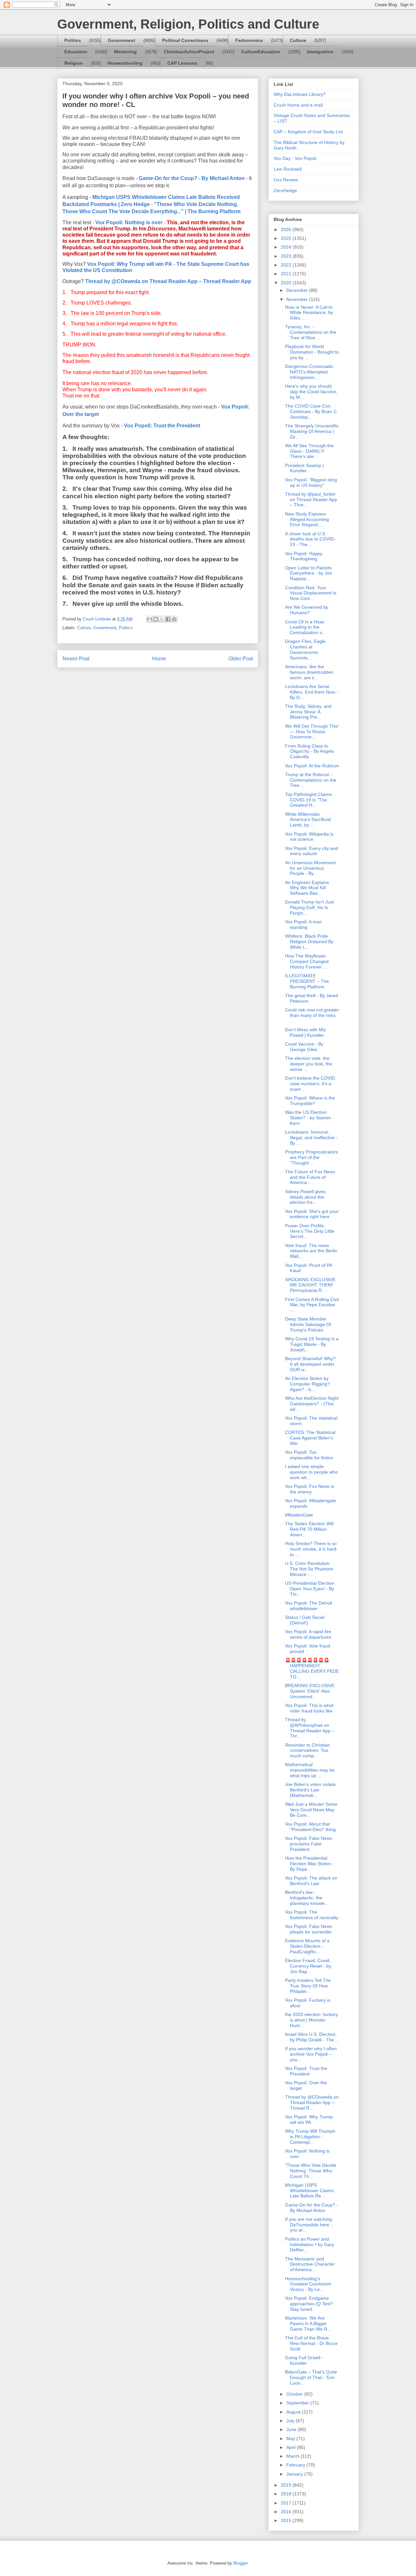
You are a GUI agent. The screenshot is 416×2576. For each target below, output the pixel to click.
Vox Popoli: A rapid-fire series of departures (308, 1634)
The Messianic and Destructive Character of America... (310, 2264)
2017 (287, 2503)
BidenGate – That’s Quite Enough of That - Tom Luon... (311, 2377)
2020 (287, 283)
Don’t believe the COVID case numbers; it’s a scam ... (310, 1084)
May (291, 2439)
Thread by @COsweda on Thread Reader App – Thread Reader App (168, 281)
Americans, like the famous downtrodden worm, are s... (309, 672)
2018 (287, 2494)
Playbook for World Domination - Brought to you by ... (312, 352)
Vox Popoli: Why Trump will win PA (130, 264)
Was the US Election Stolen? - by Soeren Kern (308, 1118)
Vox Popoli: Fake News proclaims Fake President (309, 1844)
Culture (298, 40)
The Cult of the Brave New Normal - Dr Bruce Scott (311, 2343)
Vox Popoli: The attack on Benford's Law (311, 1881)
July (291, 2421)
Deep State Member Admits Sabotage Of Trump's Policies (308, 1324)
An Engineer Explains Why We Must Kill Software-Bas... (307, 888)
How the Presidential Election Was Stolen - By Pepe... (309, 1864)
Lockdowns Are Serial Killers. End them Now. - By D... (312, 692)
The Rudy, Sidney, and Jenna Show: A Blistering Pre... (308, 712)
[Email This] (149, 619)
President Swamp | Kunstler (304, 468)
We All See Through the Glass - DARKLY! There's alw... (309, 451)
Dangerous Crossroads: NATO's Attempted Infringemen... (310, 372)
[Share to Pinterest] (174, 619)
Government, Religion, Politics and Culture (188, 24)
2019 (287, 2485)
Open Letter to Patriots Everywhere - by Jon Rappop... (309, 573)
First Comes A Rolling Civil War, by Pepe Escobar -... (312, 1305)
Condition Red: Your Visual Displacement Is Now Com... (311, 593)
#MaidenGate (299, 1515)
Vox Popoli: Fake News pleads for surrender (309, 1929)
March (293, 2456)
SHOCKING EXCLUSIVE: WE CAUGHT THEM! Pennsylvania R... (311, 1285)
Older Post (241, 659)
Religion (74, 63)
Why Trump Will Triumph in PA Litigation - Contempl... (310, 2137)
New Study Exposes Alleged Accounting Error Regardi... (307, 519)
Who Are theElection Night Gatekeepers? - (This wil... (312, 1404)
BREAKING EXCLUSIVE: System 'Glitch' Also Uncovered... (310, 1691)
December (298, 290)
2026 (287, 229)
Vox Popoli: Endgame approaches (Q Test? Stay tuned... (309, 2304)
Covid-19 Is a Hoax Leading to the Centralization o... (305, 627)
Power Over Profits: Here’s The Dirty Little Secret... (310, 1231)
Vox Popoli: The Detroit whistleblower (309, 1606)
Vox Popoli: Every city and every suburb (312, 851)
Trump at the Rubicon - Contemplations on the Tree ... (311, 780)
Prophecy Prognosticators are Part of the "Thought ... (312, 1157)
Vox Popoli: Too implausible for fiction (309, 1455)
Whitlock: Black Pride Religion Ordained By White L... (309, 942)
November (298, 299)
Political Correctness (185, 40)
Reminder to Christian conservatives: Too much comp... (307, 1750)
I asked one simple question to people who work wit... (311, 1472)
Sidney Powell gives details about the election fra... (305, 1197)
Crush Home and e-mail (298, 105)
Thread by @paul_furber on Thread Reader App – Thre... (311, 500)
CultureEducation (261, 52)
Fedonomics (249, 40)
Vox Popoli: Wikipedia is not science (309, 837)
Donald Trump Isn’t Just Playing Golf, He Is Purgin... (309, 907)
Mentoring (125, 52)
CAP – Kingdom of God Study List (308, 132)
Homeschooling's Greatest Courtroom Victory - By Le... (308, 2284)
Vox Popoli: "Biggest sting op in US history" (311, 482)
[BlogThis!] (156, 619)
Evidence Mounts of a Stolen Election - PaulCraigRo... (307, 1946)
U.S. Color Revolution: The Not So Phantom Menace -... (309, 1569)
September (298, 2403)
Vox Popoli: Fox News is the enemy (310, 1489)
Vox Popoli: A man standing (303, 924)
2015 (287, 2520)
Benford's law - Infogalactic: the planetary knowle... (307, 1898)
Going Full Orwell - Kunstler (304, 2360)
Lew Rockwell (288, 169)
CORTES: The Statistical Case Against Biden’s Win (310, 1438)
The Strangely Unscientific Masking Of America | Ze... (312, 431)
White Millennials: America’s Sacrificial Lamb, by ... (308, 820)
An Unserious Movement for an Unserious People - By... (310, 868)
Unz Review (286, 180)
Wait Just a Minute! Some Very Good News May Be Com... (311, 1810)
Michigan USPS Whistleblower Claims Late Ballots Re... (309, 2191)
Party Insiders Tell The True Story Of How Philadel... (308, 1986)
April (292, 2447)
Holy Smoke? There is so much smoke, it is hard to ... (311, 1549)
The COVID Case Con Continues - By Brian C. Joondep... (312, 411)
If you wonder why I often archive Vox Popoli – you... (311, 2054)
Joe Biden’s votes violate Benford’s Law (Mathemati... (310, 1790)
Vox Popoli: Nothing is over (129, 222)
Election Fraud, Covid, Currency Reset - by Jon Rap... (308, 1966)
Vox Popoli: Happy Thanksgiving (304, 556)
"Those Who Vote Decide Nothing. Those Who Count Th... (311, 2171)
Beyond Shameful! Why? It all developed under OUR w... (310, 1364)
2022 (287, 265)
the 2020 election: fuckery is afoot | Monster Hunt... (312, 2020)
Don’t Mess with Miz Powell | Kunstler (305, 1032)
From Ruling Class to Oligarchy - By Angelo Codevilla (310, 751)
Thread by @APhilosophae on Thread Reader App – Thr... (310, 1728)
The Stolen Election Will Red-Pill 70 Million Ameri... (309, 1529)
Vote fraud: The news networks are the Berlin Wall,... (311, 1251)
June (292, 2429)
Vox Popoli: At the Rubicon (312, 766)
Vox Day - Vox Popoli (295, 158)
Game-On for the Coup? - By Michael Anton (192, 178)
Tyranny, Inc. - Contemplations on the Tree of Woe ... (311, 332)
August (294, 2412)
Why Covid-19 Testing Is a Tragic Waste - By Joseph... (312, 1344)
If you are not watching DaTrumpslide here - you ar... (309, 2225)
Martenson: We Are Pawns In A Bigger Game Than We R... (308, 2323)
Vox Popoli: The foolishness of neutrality (312, 1915)
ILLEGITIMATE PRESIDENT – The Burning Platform (307, 981)
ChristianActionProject (189, 52)
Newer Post (76, 659)
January (295, 2474)
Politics (73, 40)
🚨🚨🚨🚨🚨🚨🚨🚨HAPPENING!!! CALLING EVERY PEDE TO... (312, 1668)
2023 (287, 256)
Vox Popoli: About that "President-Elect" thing (310, 1827)
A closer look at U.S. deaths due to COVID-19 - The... (310, 539)
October (295, 2394)
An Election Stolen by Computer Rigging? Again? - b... (307, 1384)
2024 (287, 247)
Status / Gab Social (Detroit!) (305, 1620)
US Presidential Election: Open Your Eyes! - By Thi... (310, 1589)
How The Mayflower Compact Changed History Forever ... (307, 961)
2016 (287, 2512)
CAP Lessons (182, 63)
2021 (287, 274)
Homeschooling (125, 63)
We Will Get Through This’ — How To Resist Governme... (312, 732)
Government (122, 40)
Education (76, 52)
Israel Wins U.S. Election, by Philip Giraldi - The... (312, 2037)
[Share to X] (162, 619)
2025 (287, 238)
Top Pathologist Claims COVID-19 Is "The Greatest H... (308, 800)
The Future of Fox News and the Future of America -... (310, 1177)
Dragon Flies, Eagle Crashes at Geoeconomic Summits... (305, 649)
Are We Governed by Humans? (307, 610)
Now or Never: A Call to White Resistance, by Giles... (309, 313)
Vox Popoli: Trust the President (162, 426)
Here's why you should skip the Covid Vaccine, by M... (311, 392)
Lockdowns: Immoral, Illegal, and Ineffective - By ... (311, 1138)
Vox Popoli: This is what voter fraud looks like (309, 1708)
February (296, 2465)
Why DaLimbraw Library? (300, 94)
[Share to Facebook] (168, 619)
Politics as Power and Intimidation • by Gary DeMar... (310, 2244)
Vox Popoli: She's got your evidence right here (312, 1214)
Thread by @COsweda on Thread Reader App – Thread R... (312, 2102)
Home (159, 659)
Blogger (240, 2563)
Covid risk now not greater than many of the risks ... (312, 1015)
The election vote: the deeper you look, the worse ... (309, 1064)
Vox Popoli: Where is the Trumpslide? (310, 1101)
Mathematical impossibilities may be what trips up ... (310, 1770)
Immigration (320, 52)
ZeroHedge (285, 190)
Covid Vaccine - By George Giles (304, 1047)
